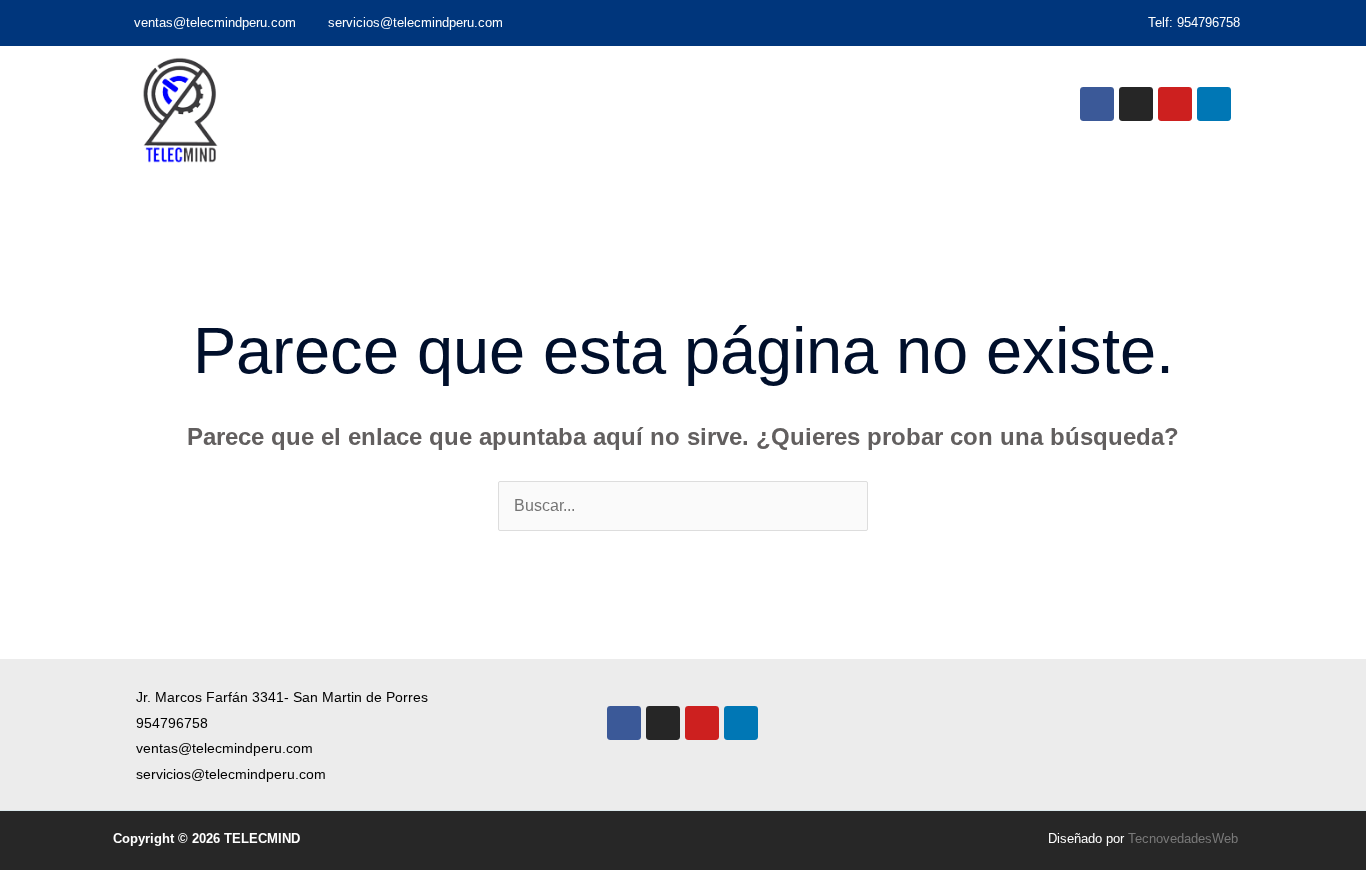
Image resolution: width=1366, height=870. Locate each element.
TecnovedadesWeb (1183, 838)
